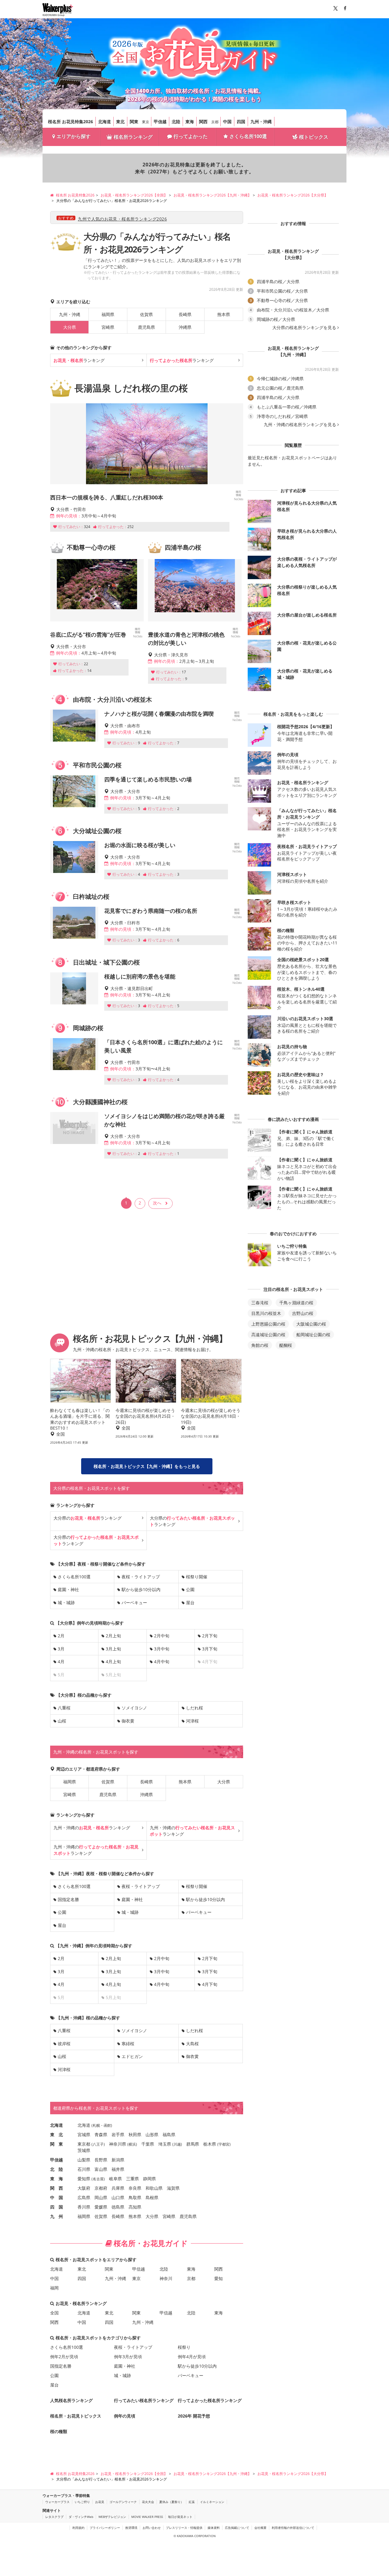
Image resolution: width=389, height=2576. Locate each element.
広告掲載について (237, 2528)
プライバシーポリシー (105, 2528)
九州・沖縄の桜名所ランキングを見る (300, 425)
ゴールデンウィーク (123, 2502)
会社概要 (260, 2528)
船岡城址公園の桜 (313, 1335)
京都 (215, 122)
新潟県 (118, 2160)
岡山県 (101, 2197)
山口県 (118, 2197)
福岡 (54, 2288)
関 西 (57, 2188)
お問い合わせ (152, 2528)
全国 (54, 2313)
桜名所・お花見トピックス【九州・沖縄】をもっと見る (147, 1466)
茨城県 (84, 2150)
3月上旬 (113, 1649)
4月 (61, 1662)
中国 (227, 122)
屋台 (190, 1603)
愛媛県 (101, 2207)
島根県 (152, 2197)
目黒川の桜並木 (266, 1313)
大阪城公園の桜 (311, 1324)
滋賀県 (173, 2188)
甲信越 (160, 122)
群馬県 (193, 2144)
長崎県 (185, 314)
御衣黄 (128, 1721)
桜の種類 (59, 2431)
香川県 (84, 2207)
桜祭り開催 (197, 1577)
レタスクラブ (54, 2517)
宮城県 (84, 2134)
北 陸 (57, 2169)
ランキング (79, 360)
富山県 (101, 2169)
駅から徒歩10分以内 (141, 1589)
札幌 (96, 2125)
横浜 (132, 2144)
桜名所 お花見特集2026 (71, 122)
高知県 (135, 2207)
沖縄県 (185, 327)
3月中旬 (162, 1649)
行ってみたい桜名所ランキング (144, 2400)
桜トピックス (314, 137)
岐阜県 (115, 2179)
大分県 (224, 1782)
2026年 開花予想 (194, 2416)
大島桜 (192, 2044)
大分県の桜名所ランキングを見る (304, 328)
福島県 (169, 2134)
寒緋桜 (128, 2044)
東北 (120, 122)
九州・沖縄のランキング (92, 1828)
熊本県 (224, 314)
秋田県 (135, 2134)
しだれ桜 (194, 1708)
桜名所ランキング (133, 137)
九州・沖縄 (261, 122)
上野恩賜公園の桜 (268, 1324)
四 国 (57, 2207)
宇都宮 (224, 2144)
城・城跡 (66, 1603)
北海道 (105, 122)
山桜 (62, 1721)
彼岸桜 (64, 2044)
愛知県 (84, 2179)
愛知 (219, 2278)
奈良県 (135, 2188)
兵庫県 (118, 2188)
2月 (61, 1636)
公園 (190, 1589)
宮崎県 (108, 327)
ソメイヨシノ (134, 1708)
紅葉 (192, 2502)
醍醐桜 (286, 1345)
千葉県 (148, 2144)
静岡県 (150, 2179)
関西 (203, 122)
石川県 (84, 2169)
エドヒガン (132, 2056)
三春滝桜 (260, 1303)
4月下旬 (210, 1984)
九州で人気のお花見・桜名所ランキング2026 (122, 219)
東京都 (84, 2144)
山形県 (152, 2134)
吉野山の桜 (303, 1313)
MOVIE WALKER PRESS (147, 2517)
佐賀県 (146, 314)
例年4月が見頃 (192, 2357)
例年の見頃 (125, 2416)
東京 (146, 122)
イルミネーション (212, 2502)
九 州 (57, 2216)
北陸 (176, 122)
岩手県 (118, 2134)
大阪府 (84, 2188)
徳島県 (118, 2207)
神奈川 (166, 2278)
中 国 (57, 2197)
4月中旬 (162, 1662)
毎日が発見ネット (180, 2517)
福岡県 (108, 314)
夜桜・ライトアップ (141, 1577)
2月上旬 (113, 1636)
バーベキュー (134, 1603)
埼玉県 (165, 2144)
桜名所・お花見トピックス (76, 2416)
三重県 (133, 2179)
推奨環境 (131, 2528)
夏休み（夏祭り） (171, 2502)
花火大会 (148, 2502)
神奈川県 (118, 2144)
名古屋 (98, 2179)
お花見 (100, 2502)
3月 (61, 1649)
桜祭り (184, 2347)
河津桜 (192, 1721)
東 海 (57, 2179)
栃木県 (210, 2144)
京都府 (101, 2188)
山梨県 (84, 2160)
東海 (190, 122)
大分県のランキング (88, 1518)
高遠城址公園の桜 (268, 1335)
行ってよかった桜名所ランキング (210, 2400)
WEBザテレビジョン (112, 2517)
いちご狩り (82, 2502)
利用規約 (78, 2528)
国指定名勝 (68, 1899)
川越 (177, 2144)
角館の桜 (260, 1345)
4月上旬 (113, 1662)
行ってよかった (191, 136)
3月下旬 (210, 1649)
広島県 (84, 2197)
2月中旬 (162, 1636)
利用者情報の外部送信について (293, 2528)
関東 (134, 122)
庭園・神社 (68, 1589)
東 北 (57, 2134)
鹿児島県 (146, 327)
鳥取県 (135, 2197)
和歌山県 (154, 2188)
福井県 (118, 2169)
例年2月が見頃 (64, 2357)
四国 (241, 122)
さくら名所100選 (248, 136)
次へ (157, 1203)
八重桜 (64, 1708)
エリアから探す (74, 136)
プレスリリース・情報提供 (184, 2528)
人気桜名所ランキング (71, 2400)
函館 (107, 2125)
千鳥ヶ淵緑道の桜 (296, 1303)
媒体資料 (214, 2528)
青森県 (101, 2134)
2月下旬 (210, 1636)
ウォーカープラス (57, 2502)
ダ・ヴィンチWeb (81, 2517)
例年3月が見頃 (128, 2357)
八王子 (98, 2144)
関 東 (57, 2144)
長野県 (101, 2160)
